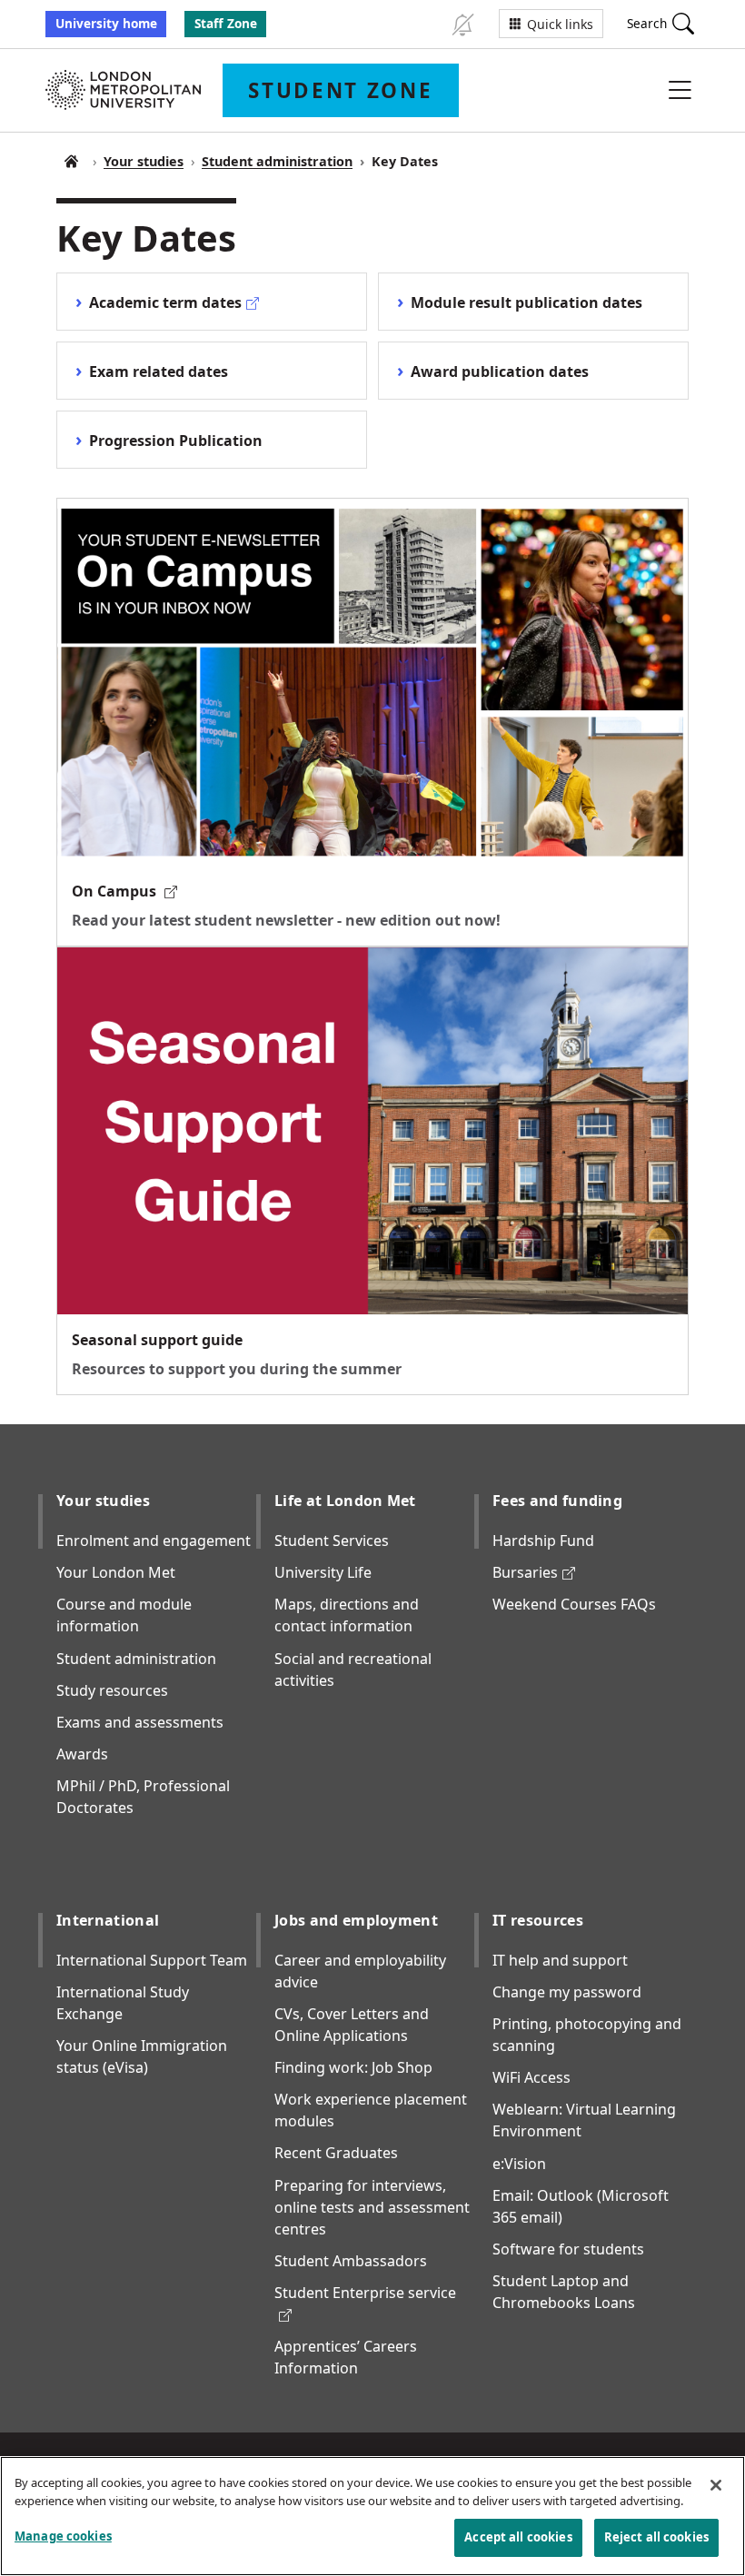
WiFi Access (531, 2077)
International (108, 1920)
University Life (323, 1572)
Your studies (144, 161)
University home (106, 23)
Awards (82, 1754)
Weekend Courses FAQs (574, 1604)
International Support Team (152, 1960)
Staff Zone (226, 23)
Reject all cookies (656, 2537)
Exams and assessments (140, 1722)
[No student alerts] (462, 24)
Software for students (568, 2249)
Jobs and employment (356, 1920)
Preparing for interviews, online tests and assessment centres (372, 2207)
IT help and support (560, 1960)
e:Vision (519, 2164)
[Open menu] (680, 90)
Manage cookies (63, 2536)
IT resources (538, 1920)
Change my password (567, 1992)
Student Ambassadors (351, 2261)
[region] (372, 2516)
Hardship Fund (543, 1541)
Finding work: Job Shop (353, 2067)
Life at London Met (345, 1501)
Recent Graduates (336, 2153)
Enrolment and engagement (154, 1541)
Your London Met (116, 1572)
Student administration (277, 161)
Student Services (332, 1541)
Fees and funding (557, 1501)
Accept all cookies (518, 2537)
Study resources (112, 1690)
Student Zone (71, 162)
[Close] (716, 2485)
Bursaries (534, 1572)
